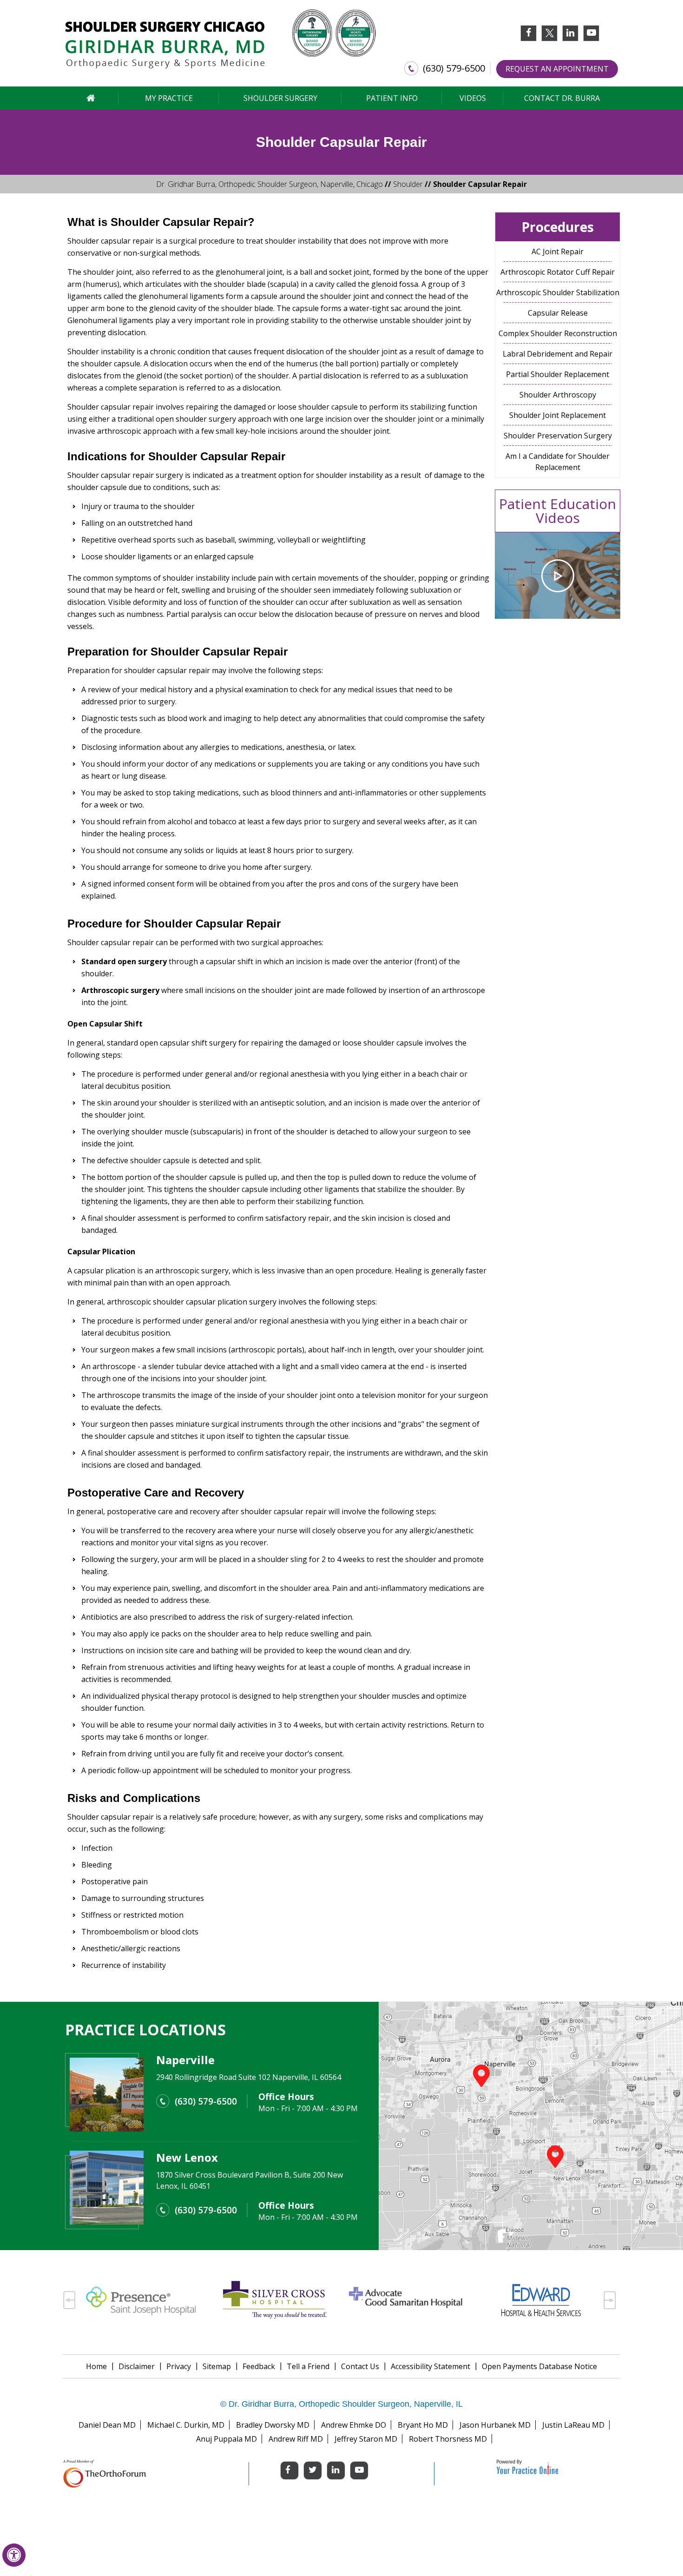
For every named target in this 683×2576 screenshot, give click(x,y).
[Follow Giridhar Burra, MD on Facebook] (529, 36)
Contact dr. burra (562, 98)
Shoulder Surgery (280, 98)
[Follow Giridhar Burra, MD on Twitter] (549, 33)
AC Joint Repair (558, 252)
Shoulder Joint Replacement (558, 415)
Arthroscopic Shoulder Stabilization (558, 292)
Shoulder (408, 184)
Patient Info (392, 98)
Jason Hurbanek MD (495, 2425)
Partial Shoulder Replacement (558, 374)
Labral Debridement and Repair (558, 354)
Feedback (259, 2366)
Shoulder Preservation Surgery (558, 436)
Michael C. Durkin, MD (186, 2425)
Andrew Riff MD (296, 2439)
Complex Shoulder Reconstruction (558, 333)
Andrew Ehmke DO (354, 2425)
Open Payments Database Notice (539, 2366)
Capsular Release (558, 313)
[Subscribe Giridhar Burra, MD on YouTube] (591, 36)
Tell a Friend (308, 2366)
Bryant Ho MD (423, 2425)
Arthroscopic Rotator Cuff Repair (558, 272)
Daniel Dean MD (107, 2425)
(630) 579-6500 (454, 68)
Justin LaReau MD (573, 2425)
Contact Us (360, 2366)
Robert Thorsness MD (448, 2439)
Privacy (179, 2366)
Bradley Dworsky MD (273, 2425)
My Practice (169, 98)
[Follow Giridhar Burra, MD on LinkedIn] (570, 36)
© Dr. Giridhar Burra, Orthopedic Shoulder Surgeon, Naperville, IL (341, 2404)
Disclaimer (137, 2366)
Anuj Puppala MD (227, 2439)
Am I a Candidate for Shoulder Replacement (558, 462)
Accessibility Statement (430, 2366)
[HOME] (91, 98)
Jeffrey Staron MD (366, 2439)
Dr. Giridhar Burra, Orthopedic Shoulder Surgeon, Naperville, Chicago (269, 184)
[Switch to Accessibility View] (14, 2555)
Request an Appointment (557, 69)
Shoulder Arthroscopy (558, 395)
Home (96, 2366)
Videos (473, 98)
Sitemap (217, 2366)
